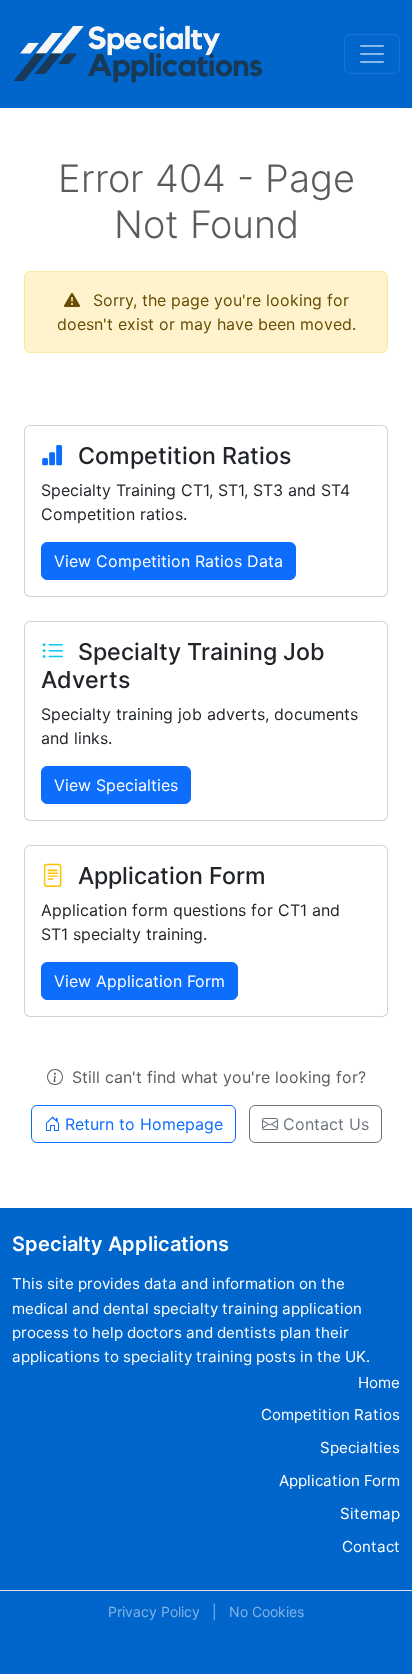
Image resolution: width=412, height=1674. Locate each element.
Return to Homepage (141, 1124)
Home (379, 1382)
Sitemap (370, 1513)
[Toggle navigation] (372, 54)
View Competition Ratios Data (168, 561)
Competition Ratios (330, 1414)
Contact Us (323, 1124)
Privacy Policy (154, 1611)
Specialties (360, 1447)
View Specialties (116, 785)
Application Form (339, 1480)
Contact (371, 1546)
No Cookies (266, 1611)
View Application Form (139, 981)
